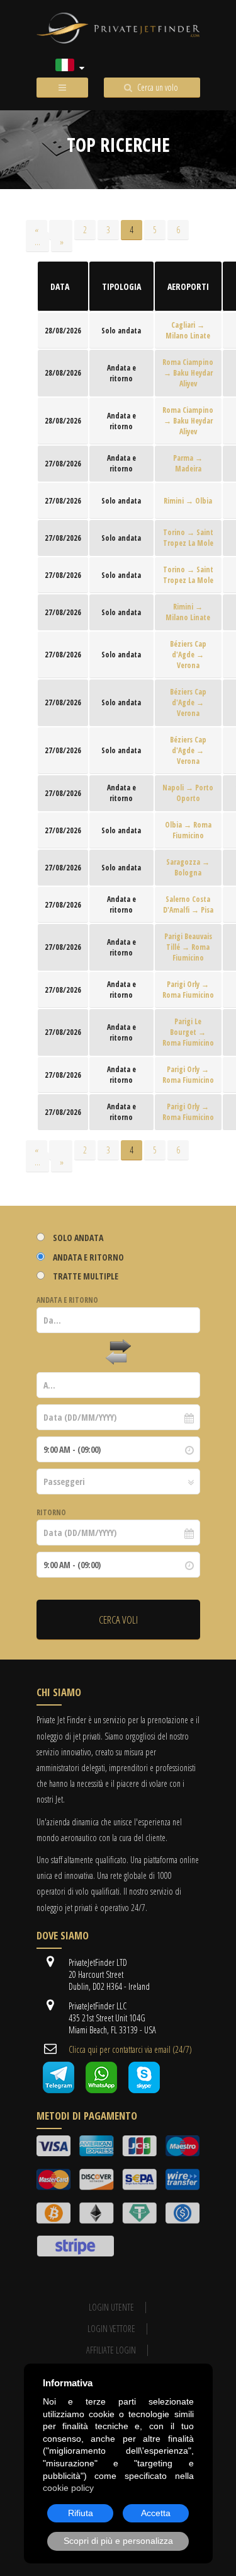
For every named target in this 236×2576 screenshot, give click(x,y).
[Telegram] (59, 2090)
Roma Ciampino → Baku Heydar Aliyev (188, 373)
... (61, 230)
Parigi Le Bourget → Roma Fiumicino (188, 1032)
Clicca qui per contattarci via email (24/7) (130, 2049)
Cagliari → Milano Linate (188, 330)
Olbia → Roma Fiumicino (188, 830)
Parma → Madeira (188, 463)
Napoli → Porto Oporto (188, 793)
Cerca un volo (158, 87)
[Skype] (144, 2090)
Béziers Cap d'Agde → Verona (188, 655)
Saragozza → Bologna (188, 867)
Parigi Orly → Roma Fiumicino (188, 990)
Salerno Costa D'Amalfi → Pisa (188, 904)
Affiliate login (111, 2350)
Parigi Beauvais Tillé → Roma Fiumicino (188, 947)
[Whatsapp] (101, 2090)
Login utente (111, 2307)
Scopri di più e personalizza (118, 2541)
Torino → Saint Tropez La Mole (188, 538)
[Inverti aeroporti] (118, 1353)
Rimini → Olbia (188, 501)
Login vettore (111, 2329)
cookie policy (68, 2488)
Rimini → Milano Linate (188, 612)
